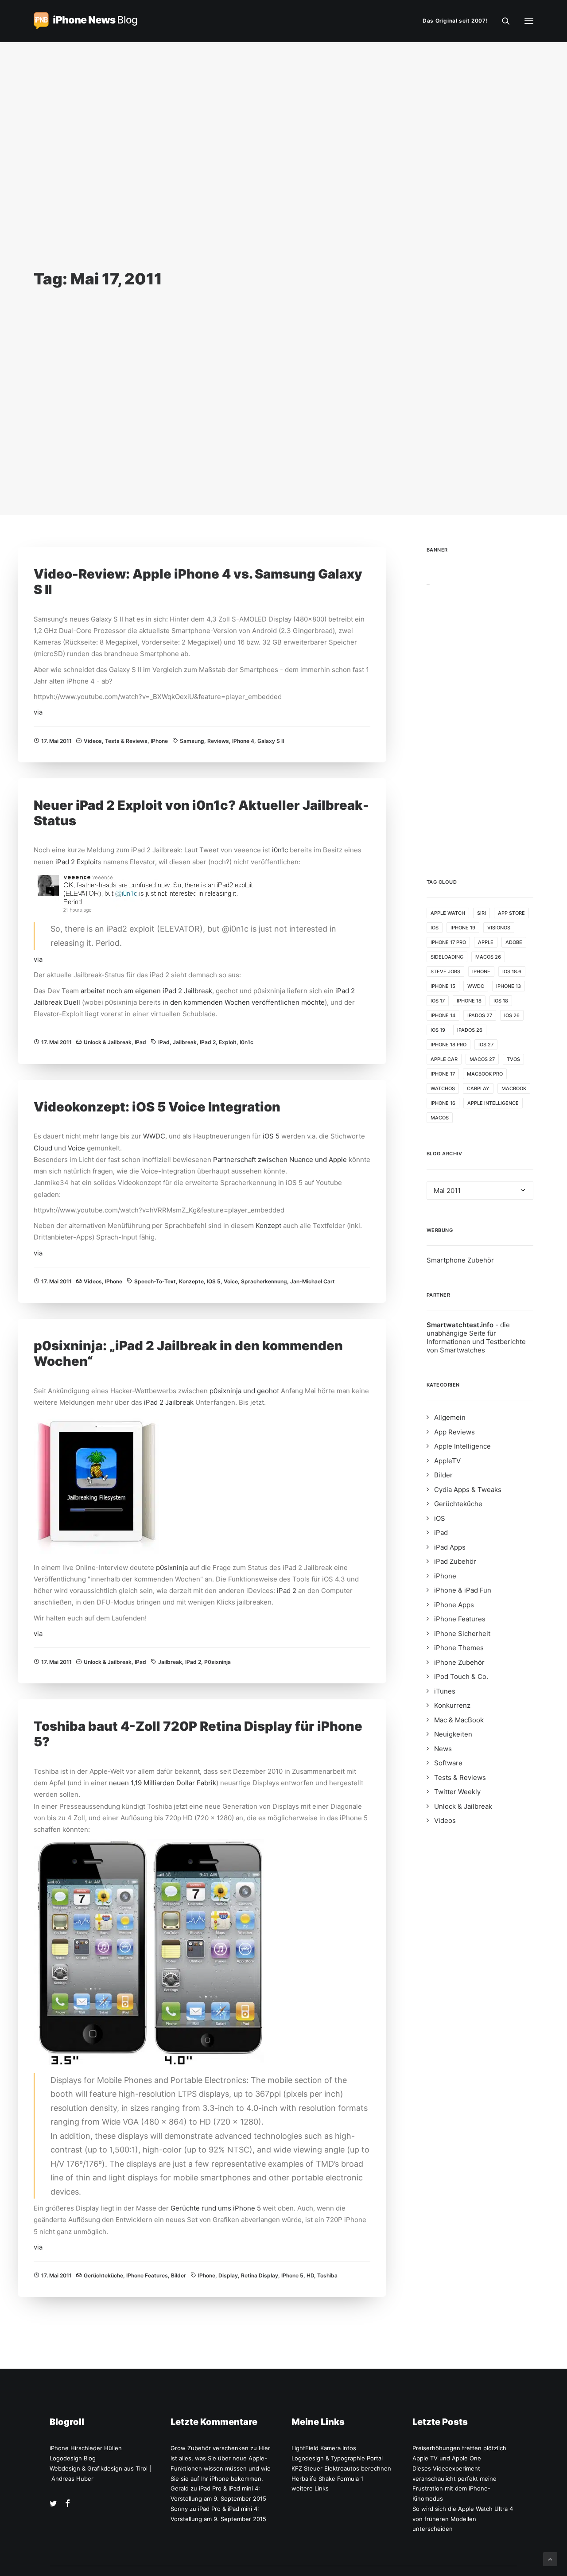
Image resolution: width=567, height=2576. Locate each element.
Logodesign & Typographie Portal (337, 2458)
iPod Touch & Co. (461, 1677)
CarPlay (478, 1088)
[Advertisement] (480, 719)
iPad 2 (65, 862)
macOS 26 (488, 957)
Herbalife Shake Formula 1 (327, 2479)
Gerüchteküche (103, 2275)
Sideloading (447, 957)
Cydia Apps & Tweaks (468, 1490)
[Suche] (502, 21)
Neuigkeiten (453, 1734)
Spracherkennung (264, 1281)
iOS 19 (438, 1030)
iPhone (159, 741)
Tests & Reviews (126, 741)
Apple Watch (448, 913)
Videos (93, 741)
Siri (482, 913)
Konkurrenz (452, 1705)
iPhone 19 (463, 928)
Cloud (44, 1148)
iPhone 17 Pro (448, 942)
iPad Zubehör (455, 1561)
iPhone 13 (509, 986)
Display (228, 2275)
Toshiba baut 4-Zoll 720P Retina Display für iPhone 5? (198, 1734)
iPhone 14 (443, 1015)
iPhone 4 (243, 741)
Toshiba (327, 2275)
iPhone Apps (454, 1605)
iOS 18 (501, 1001)
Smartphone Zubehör (460, 1260)
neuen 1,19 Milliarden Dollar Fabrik (163, 1783)
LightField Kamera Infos (324, 2448)
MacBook (514, 1088)
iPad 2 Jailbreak (169, 1402)
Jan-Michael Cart (313, 1281)
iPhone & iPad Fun (463, 1590)
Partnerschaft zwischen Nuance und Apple (280, 1160)
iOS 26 (512, 1015)
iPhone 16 (443, 1103)
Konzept (269, 1226)
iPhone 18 (469, 1001)
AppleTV (447, 1461)
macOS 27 (482, 1059)
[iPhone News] (85, 21)
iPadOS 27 (480, 1015)
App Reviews (454, 1432)
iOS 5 (272, 1136)
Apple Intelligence (493, 1103)
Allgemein (450, 1417)
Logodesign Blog (73, 2458)
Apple (486, 942)
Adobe (514, 942)
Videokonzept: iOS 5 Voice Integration (157, 1107)
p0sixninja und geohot (244, 1391)
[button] (529, 21)
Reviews (218, 741)
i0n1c (280, 850)
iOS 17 (438, 1001)
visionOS (499, 928)
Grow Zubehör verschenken (210, 2448)
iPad (140, 1042)
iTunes (445, 1691)
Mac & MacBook (459, 1720)
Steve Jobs (445, 971)
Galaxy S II (271, 741)
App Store (511, 913)
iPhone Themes (459, 1648)
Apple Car (444, 1059)
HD (310, 2275)
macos (440, 1118)
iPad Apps (450, 1547)
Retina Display (260, 2275)
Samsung (192, 741)
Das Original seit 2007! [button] (455, 21)
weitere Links (310, 2488)
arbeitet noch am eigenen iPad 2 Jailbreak (146, 991)
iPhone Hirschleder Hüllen (86, 2448)
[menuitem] (457, 21)
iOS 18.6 (512, 971)
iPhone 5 (292, 2275)
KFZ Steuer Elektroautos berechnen (341, 2468)
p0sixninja (173, 1568)
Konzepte (191, 1281)
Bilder (179, 2275)
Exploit (87, 862)
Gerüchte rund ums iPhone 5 (216, 2208)
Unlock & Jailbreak (108, 1042)
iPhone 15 (443, 986)
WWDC (154, 1136)
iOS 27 (486, 1045)
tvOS (513, 1059)
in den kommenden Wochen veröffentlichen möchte (244, 1002)
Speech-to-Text (155, 1281)
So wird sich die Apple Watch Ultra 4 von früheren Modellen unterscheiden (463, 2519)
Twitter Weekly (457, 1792)
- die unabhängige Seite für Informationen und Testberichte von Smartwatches (476, 1337)
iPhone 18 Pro (449, 1045)
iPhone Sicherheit (462, 1634)
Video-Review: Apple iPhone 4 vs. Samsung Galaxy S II (198, 582)
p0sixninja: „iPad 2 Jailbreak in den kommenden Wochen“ (188, 1353)
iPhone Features (147, 2275)
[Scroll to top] (550, 2559)
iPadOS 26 (470, 1030)
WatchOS (443, 1088)
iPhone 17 (443, 1074)
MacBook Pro (485, 1074)
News (443, 1749)
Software (448, 1763)
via (38, 712)
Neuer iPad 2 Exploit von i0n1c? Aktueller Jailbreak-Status (201, 813)
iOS (435, 928)
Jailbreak (185, 1042)
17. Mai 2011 (56, 741)
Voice (77, 1148)
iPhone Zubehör (459, 1662)
